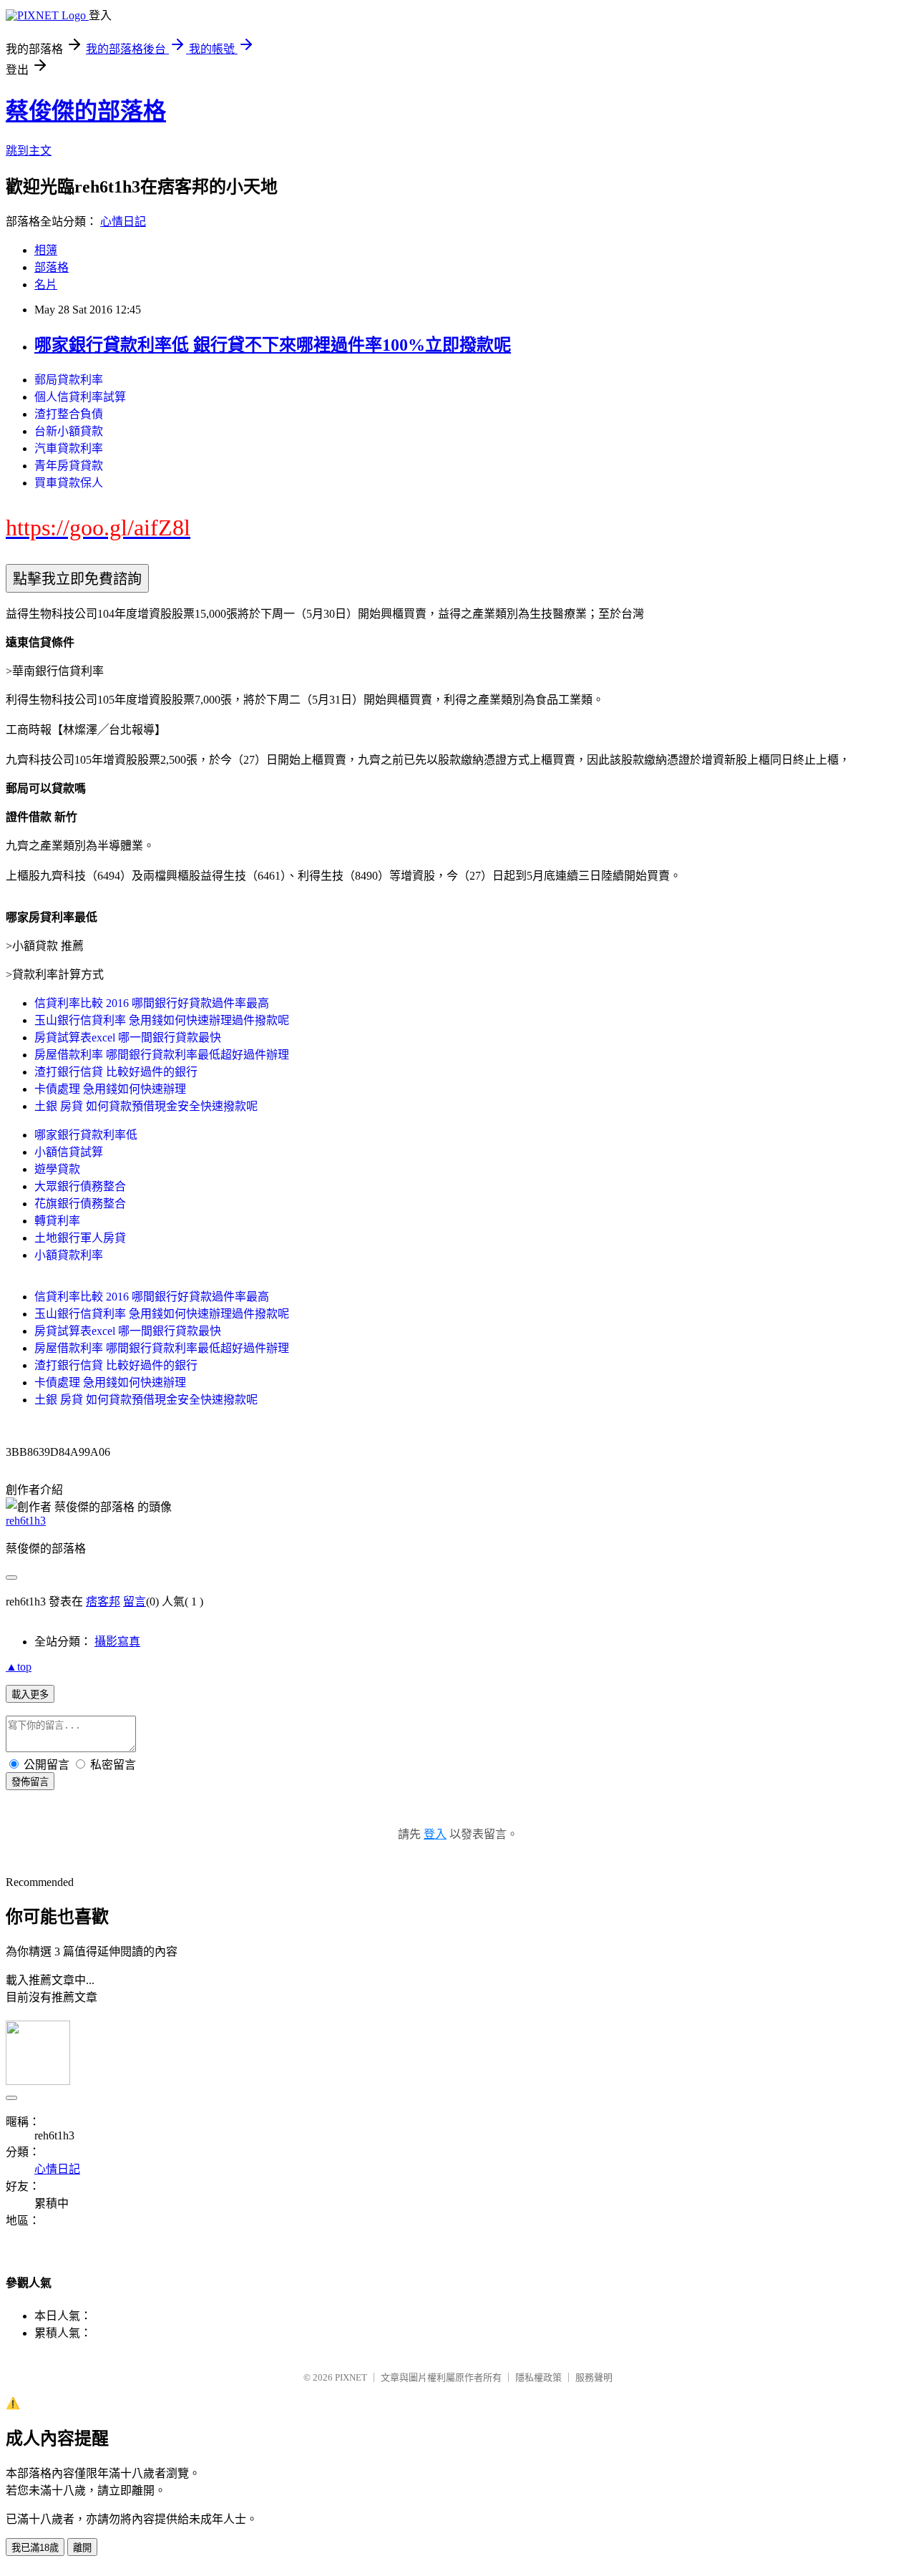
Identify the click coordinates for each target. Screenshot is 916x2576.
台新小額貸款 (69, 431)
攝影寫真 (117, 1642)
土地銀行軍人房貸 (80, 1238)
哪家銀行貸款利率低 (86, 1135)
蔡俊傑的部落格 (86, 111)
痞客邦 (103, 1602)
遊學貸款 (57, 1169)
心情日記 (123, 222)
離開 (82, 2548)
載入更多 (30, 1695)
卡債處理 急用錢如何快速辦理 (110, 1089)
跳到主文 (29, 151)
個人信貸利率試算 (80, 397)
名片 (46, 285)
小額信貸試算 (69, 1152)
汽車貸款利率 (69, 448)
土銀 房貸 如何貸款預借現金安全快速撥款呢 (146, 1106)
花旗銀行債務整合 (80, 1204)
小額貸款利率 (69, 1255)
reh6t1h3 (26, 1521)
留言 (135, 1602)
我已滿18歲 (35, 2548)
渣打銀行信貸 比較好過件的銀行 (116, 1072)
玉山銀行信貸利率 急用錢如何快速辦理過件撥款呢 (162, 1020)
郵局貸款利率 (69, 380)
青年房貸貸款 (69, 466)
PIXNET (351, 2377)
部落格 (52, 267)
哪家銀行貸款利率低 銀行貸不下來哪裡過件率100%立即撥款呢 (273, 345)
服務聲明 (594, 2377)
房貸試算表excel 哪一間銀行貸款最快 (128, 1037)
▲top (19, 1667)
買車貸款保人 (69, 483)
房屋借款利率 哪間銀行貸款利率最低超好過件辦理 (162, 1055)
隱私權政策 (539, 2377)
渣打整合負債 (69, 414)
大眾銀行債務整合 (80, 1186)
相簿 (46, 250)
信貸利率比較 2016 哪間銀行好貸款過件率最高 (152, 1003)
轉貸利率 (57, 1221)
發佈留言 (30, 1782)
